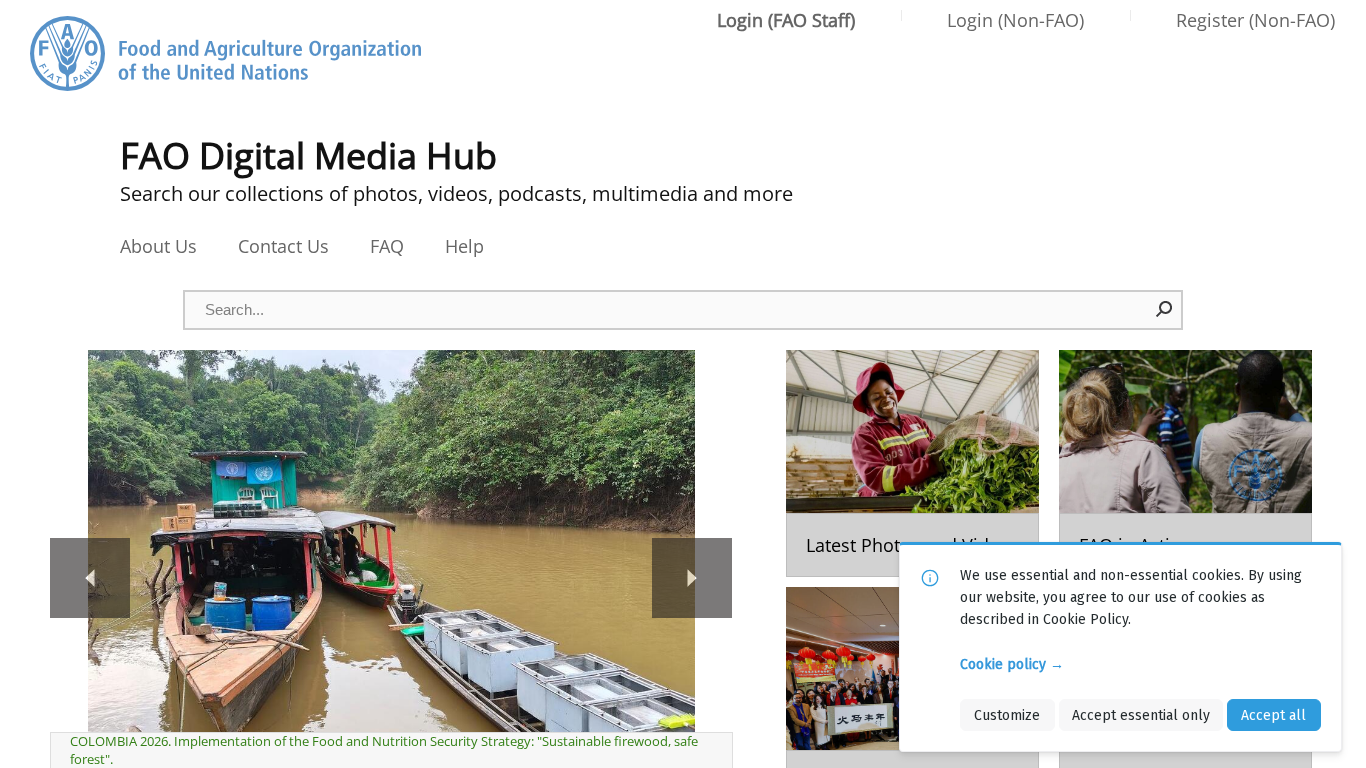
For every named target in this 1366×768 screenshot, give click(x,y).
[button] (1165, 309)
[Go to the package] (912, 463)
